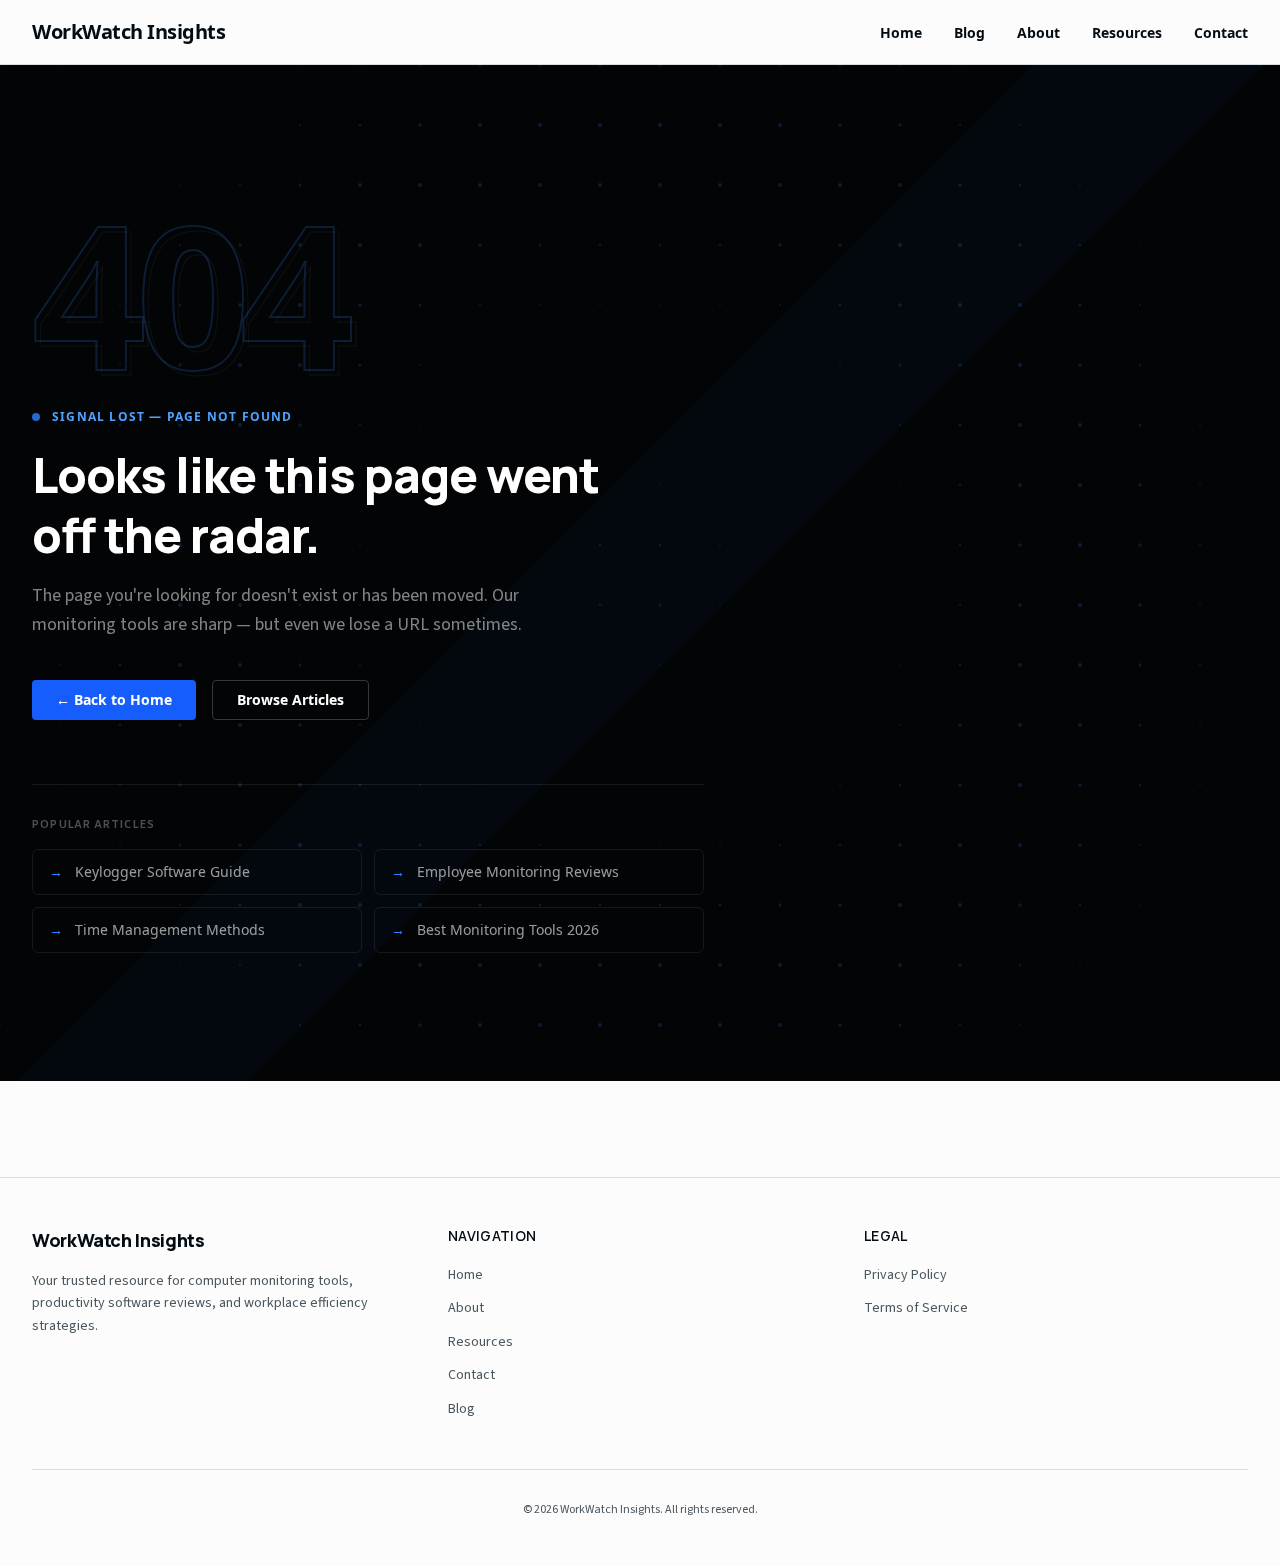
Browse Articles (290, 699)
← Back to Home (114, 699)
